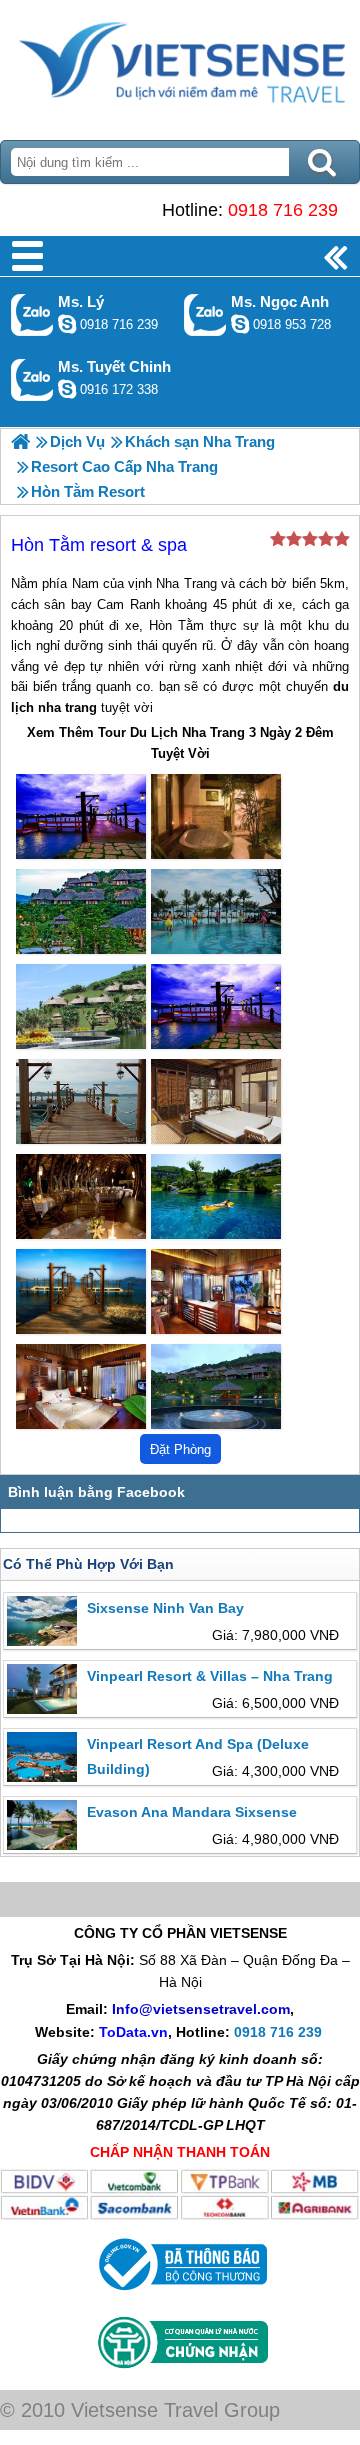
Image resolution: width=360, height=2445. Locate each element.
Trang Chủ (180, 65)
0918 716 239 (283, 210)
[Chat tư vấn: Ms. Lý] (67, 324)
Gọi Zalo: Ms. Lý (32, 314)
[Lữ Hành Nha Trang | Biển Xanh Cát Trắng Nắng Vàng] (20, 441)
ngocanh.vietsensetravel (240, 324)
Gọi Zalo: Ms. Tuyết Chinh (32, 379)
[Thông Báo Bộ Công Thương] (180, 2295)
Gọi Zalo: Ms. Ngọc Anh (205, 314)
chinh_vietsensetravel (67, 389)
